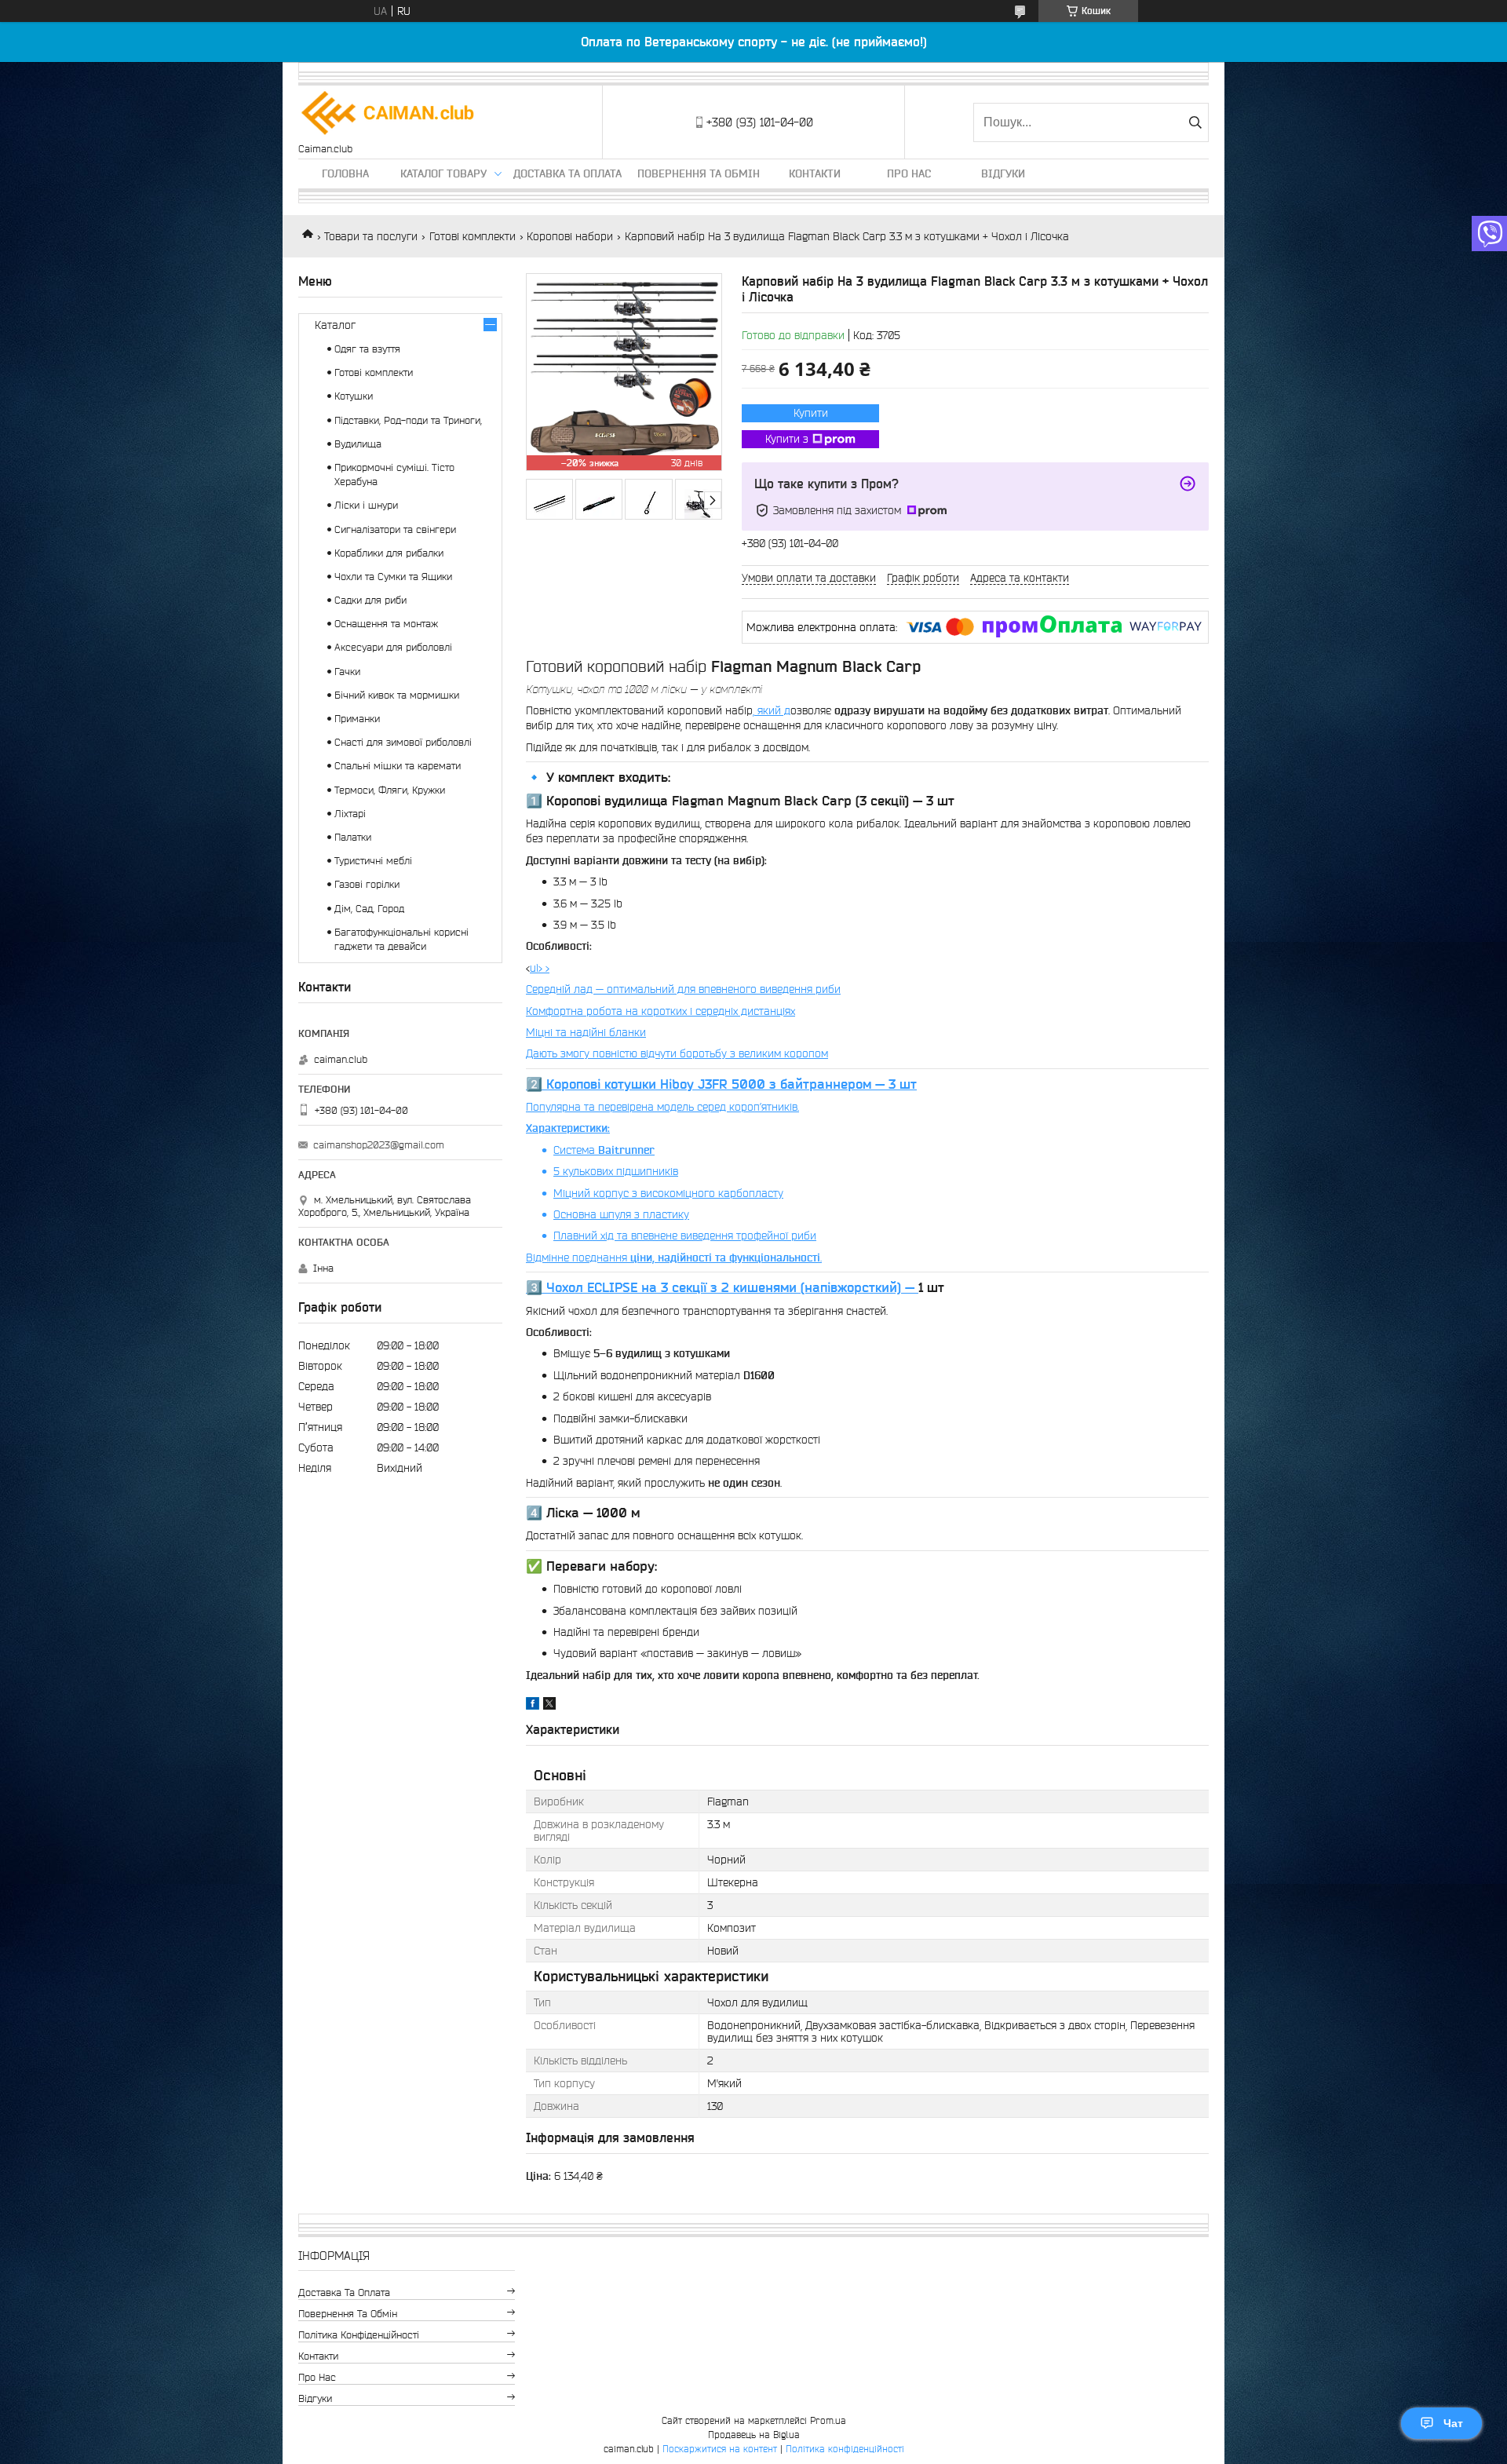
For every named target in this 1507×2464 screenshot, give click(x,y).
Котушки (354, 396)
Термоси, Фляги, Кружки (390, 790)
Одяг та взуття (367, 349)
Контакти (815, 173)
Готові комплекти (473, 236)
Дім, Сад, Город (369, 909)
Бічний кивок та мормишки (397, 695)
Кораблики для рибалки (389, 553)
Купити (811, 413)
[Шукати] (1195, 122)
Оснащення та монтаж (386, 624)
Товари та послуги (371, 236)
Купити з (787, 439)
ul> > (721, 1113)
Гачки (347, 672)
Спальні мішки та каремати (398, 766)
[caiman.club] (389, 114)
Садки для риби (370, 600)
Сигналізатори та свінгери (395, 529)
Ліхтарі (350, 814)
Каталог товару (443, 173)
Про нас (909, 173)
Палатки (353, 837)
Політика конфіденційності (359, 2335)
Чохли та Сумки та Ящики (393, 577)
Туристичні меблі (373, 861)
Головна (345, 173)
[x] (549, 1706)
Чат (1453, 2423)
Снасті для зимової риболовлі (403, 742)
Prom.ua (828, 2420)
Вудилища (358, 444)
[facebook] (533, 1706)
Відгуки (1003, 173)
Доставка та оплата (567, 173)
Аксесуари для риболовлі (393, 647)
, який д (772, 710)
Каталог (335, 325)
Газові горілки (367, 884)
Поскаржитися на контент (720, 2449)
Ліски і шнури (366, 505)
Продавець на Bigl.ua (754, 2435)
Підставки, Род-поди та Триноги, (408, 420)
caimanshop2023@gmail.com (379, 1145)
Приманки (357, 719)
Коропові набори (570, 236)
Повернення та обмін (699, 173)
